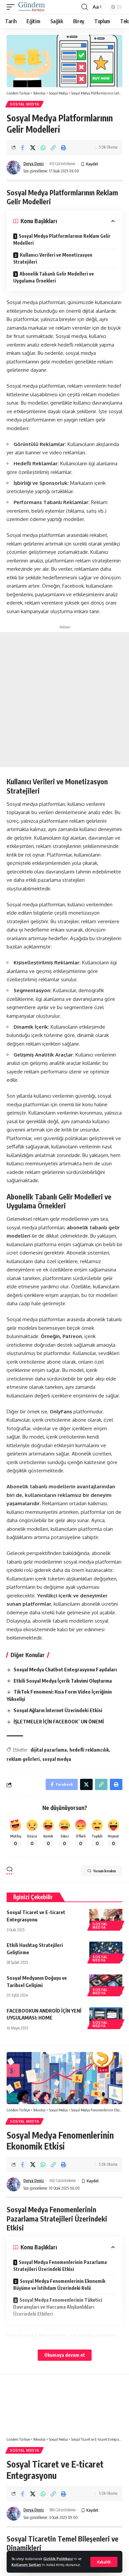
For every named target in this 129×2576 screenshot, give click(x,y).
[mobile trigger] (12, 7)
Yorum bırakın (105, 1871)
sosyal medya (57, 1759)
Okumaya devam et (65, 2355)
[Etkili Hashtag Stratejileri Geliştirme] (106, 1952)
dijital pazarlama (49, 1750)
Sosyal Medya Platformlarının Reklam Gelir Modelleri (62, 239)
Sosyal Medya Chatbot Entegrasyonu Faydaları (65, 1669)
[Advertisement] (64, 700)
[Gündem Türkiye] (32, 7)
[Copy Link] (53, 148)
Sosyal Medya (24, 104)
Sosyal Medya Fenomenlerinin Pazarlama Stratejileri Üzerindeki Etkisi (60, 2266)
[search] (85, 7)
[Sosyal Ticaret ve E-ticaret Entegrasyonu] (106, 1919)
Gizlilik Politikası (58, 2559)
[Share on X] (33, 148)
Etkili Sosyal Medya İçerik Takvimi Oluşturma (63, 1681)
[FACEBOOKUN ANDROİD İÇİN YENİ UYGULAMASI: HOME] (106, 2017)
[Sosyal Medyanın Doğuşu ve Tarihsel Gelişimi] (106, 1984)
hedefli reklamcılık (89, 1750)
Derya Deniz (34, 164)
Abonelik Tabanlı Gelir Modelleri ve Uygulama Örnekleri (54, 277)
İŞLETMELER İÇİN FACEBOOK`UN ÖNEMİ (59, 1721)
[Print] (64, 148)
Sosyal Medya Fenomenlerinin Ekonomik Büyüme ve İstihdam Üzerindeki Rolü (59, 2285)
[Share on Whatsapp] (43, 148)
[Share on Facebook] (22, 148)
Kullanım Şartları (26, 2565)
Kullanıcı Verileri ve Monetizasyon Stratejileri (53, 258)
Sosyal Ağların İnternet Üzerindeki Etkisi (58, 1710)
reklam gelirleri (23, 1759)
